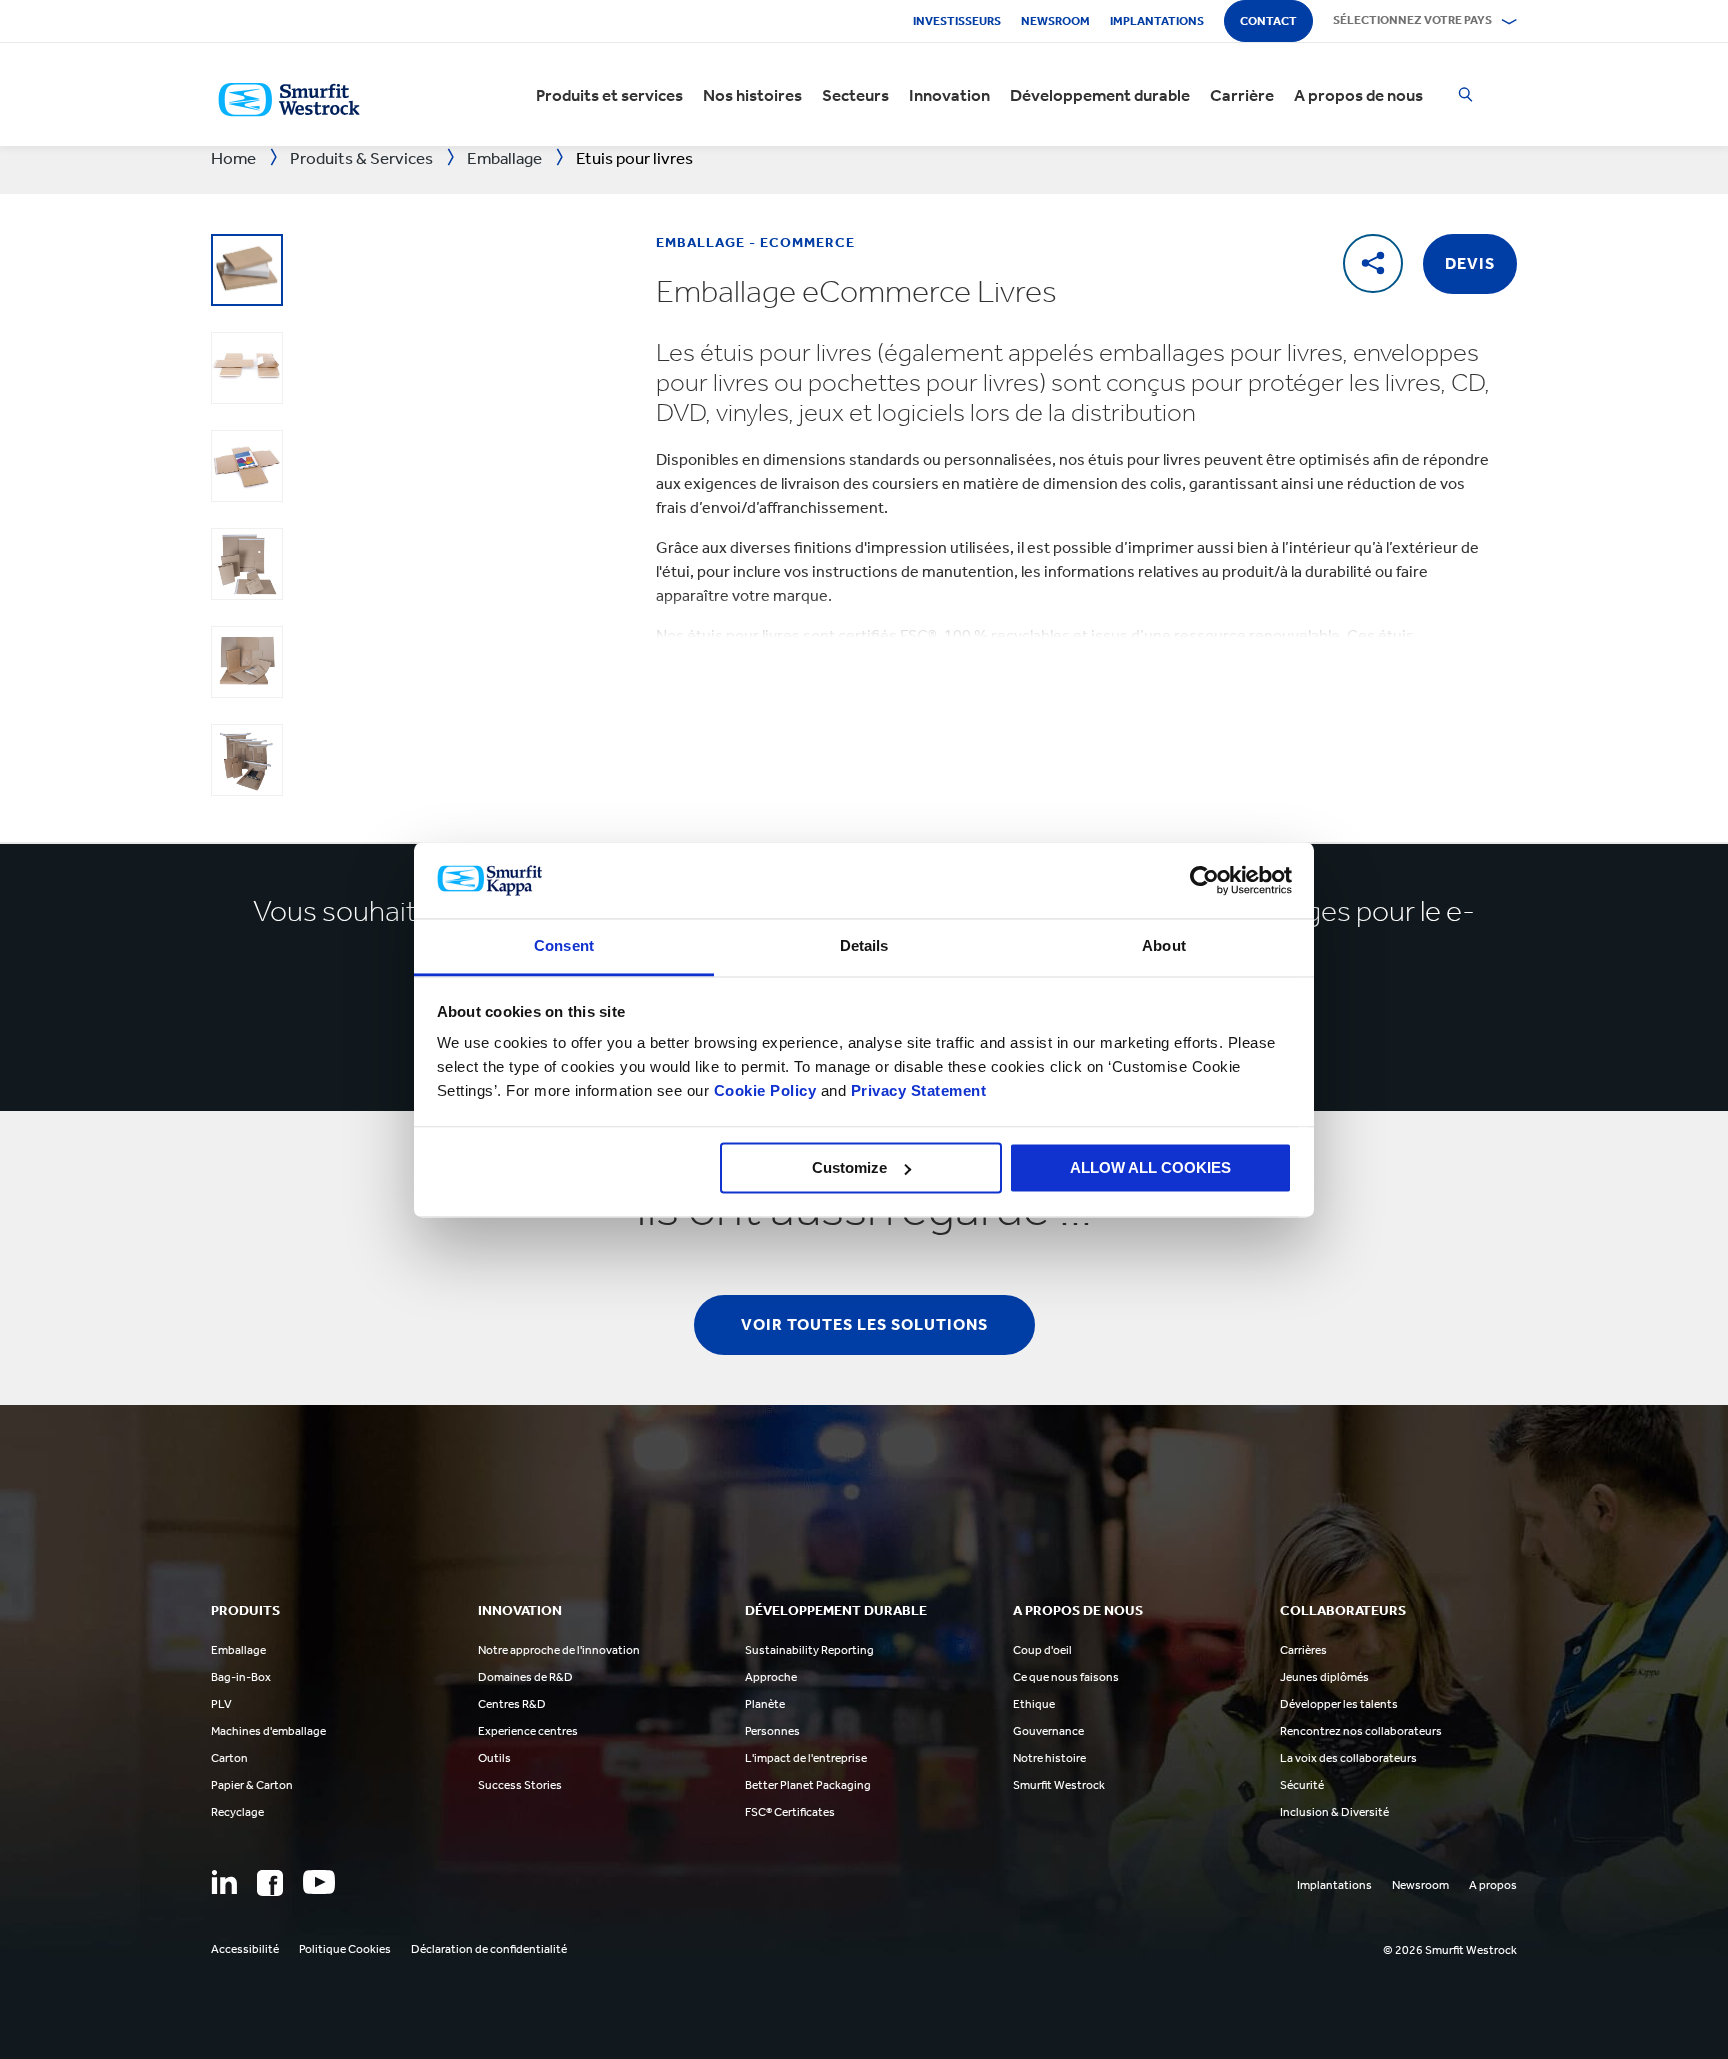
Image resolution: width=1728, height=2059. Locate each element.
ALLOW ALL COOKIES (1150, 1167)
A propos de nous (1358, 95)
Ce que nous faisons (1066, 1677)
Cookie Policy (765, 1091)
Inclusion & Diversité (1334, 1812)
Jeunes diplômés (1324, 1677)
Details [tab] (864, 946)
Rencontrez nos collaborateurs (1361, 1731)
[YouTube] (319, 1882)
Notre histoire (1049, 1758)
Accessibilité (245, 1949)
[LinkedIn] (224, 1882)
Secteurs (855, 95)
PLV (221, 1704)
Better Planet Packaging (808, 1785)
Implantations (1157, 21)
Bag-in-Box (241, 1677)
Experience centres (528, 1731)
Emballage (238, 1650)
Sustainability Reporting (809, 1650)
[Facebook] (270, 1883)
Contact (1268, 21)
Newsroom (1055, 21)
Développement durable (1100, 95)
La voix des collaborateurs (1348, 1758)
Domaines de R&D (525, 1677)
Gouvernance (1048, 1731)
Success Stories (520, 1785)
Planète (765, 1704)
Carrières (1303, 1650)
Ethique (1034, 1704)
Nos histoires (752, 95)
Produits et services (609, 95)
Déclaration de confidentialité (489, 1949)
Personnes (772, 1731)
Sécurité (1302, 1785)
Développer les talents (1339, 1704)
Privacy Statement (916, 1091)
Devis (1470, 263)
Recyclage (237, 1812)
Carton (229, 1758)
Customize (849, 1167)
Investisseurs (957, 21)
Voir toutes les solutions (864, 1324)
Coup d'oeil (1042, 1650)
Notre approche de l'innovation (559, 1650)
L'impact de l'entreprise (806, 1758)
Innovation (949, 95)
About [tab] (1164, 946)
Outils (494, 1758)
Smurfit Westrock (1059, 1785)
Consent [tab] (564, 946)
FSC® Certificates (790, 1812)
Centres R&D (512, 1704)
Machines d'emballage (268, 1731)
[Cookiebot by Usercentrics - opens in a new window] (1204, 880)
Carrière (1242, 95)
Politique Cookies (345, 1949)
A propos (1493, 1885)
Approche (771, 1677)
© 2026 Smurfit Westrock (1450, 1950)
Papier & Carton (252, 1785)
